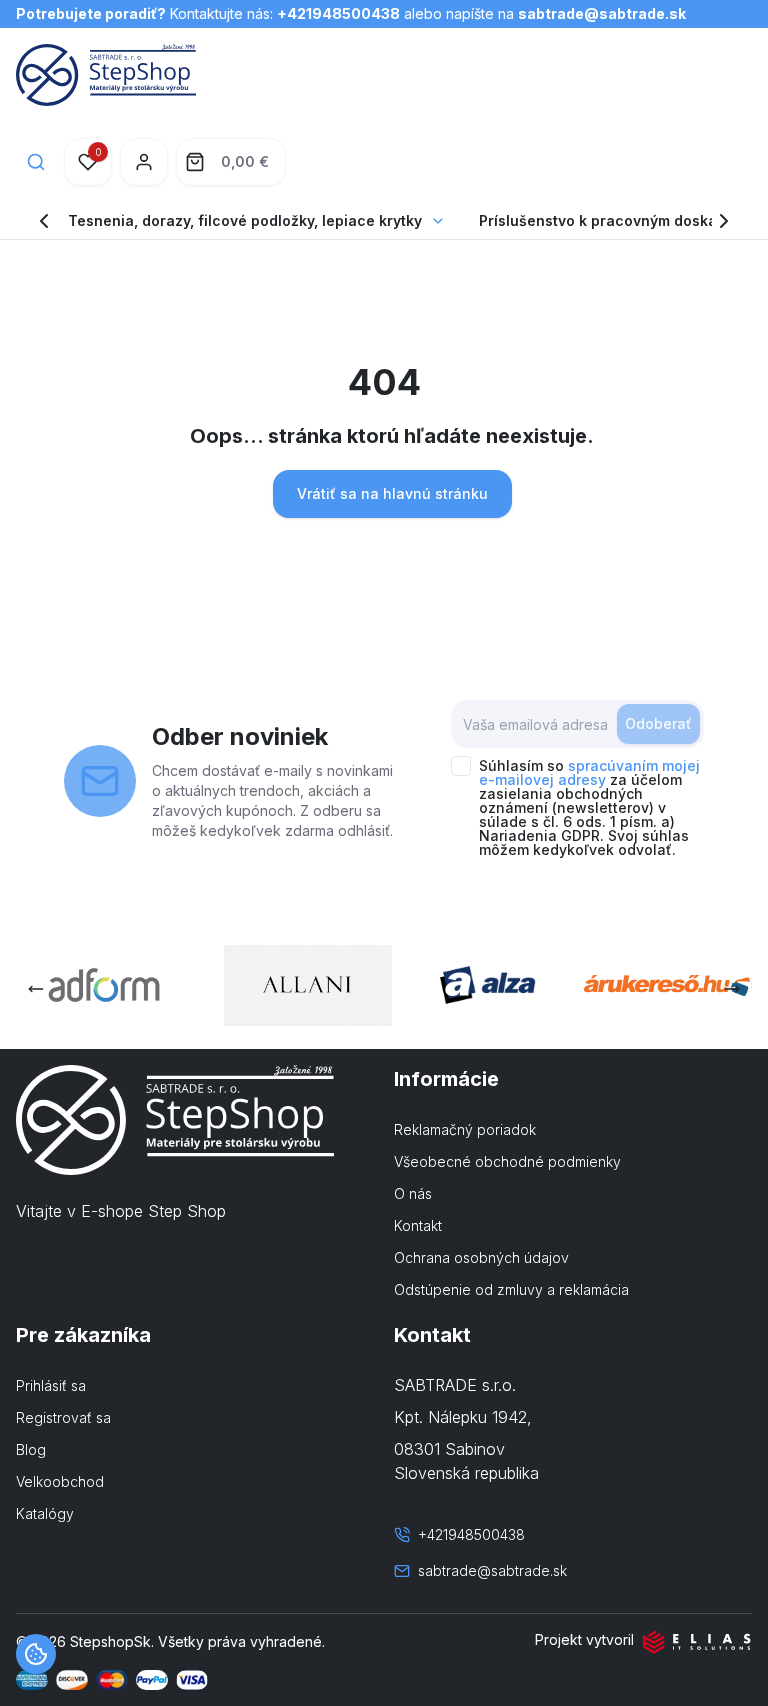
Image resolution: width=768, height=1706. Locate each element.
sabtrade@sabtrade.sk (602, 13)
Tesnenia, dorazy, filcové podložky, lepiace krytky (245, 220)
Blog (31, 1449)
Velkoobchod (60, 1481)
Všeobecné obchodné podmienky (507, 1161)
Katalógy (45, 1513)
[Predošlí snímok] (36, 989)
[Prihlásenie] (144, 162)
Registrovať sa (63, 1417)
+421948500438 (338, 13)
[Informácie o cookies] (36, 1654)
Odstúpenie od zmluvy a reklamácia (511, 1289)
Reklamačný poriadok (465, 1129)
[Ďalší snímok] (732, 989)
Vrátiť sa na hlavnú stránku (392, 493)
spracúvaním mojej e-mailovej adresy (589, 772)
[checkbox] (461, 766)
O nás (413, 1193)
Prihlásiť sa (51, 1385)
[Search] (36, 162)
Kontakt (418, 1225)
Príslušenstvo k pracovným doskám (604, 220)
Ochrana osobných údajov (481, 1257)
